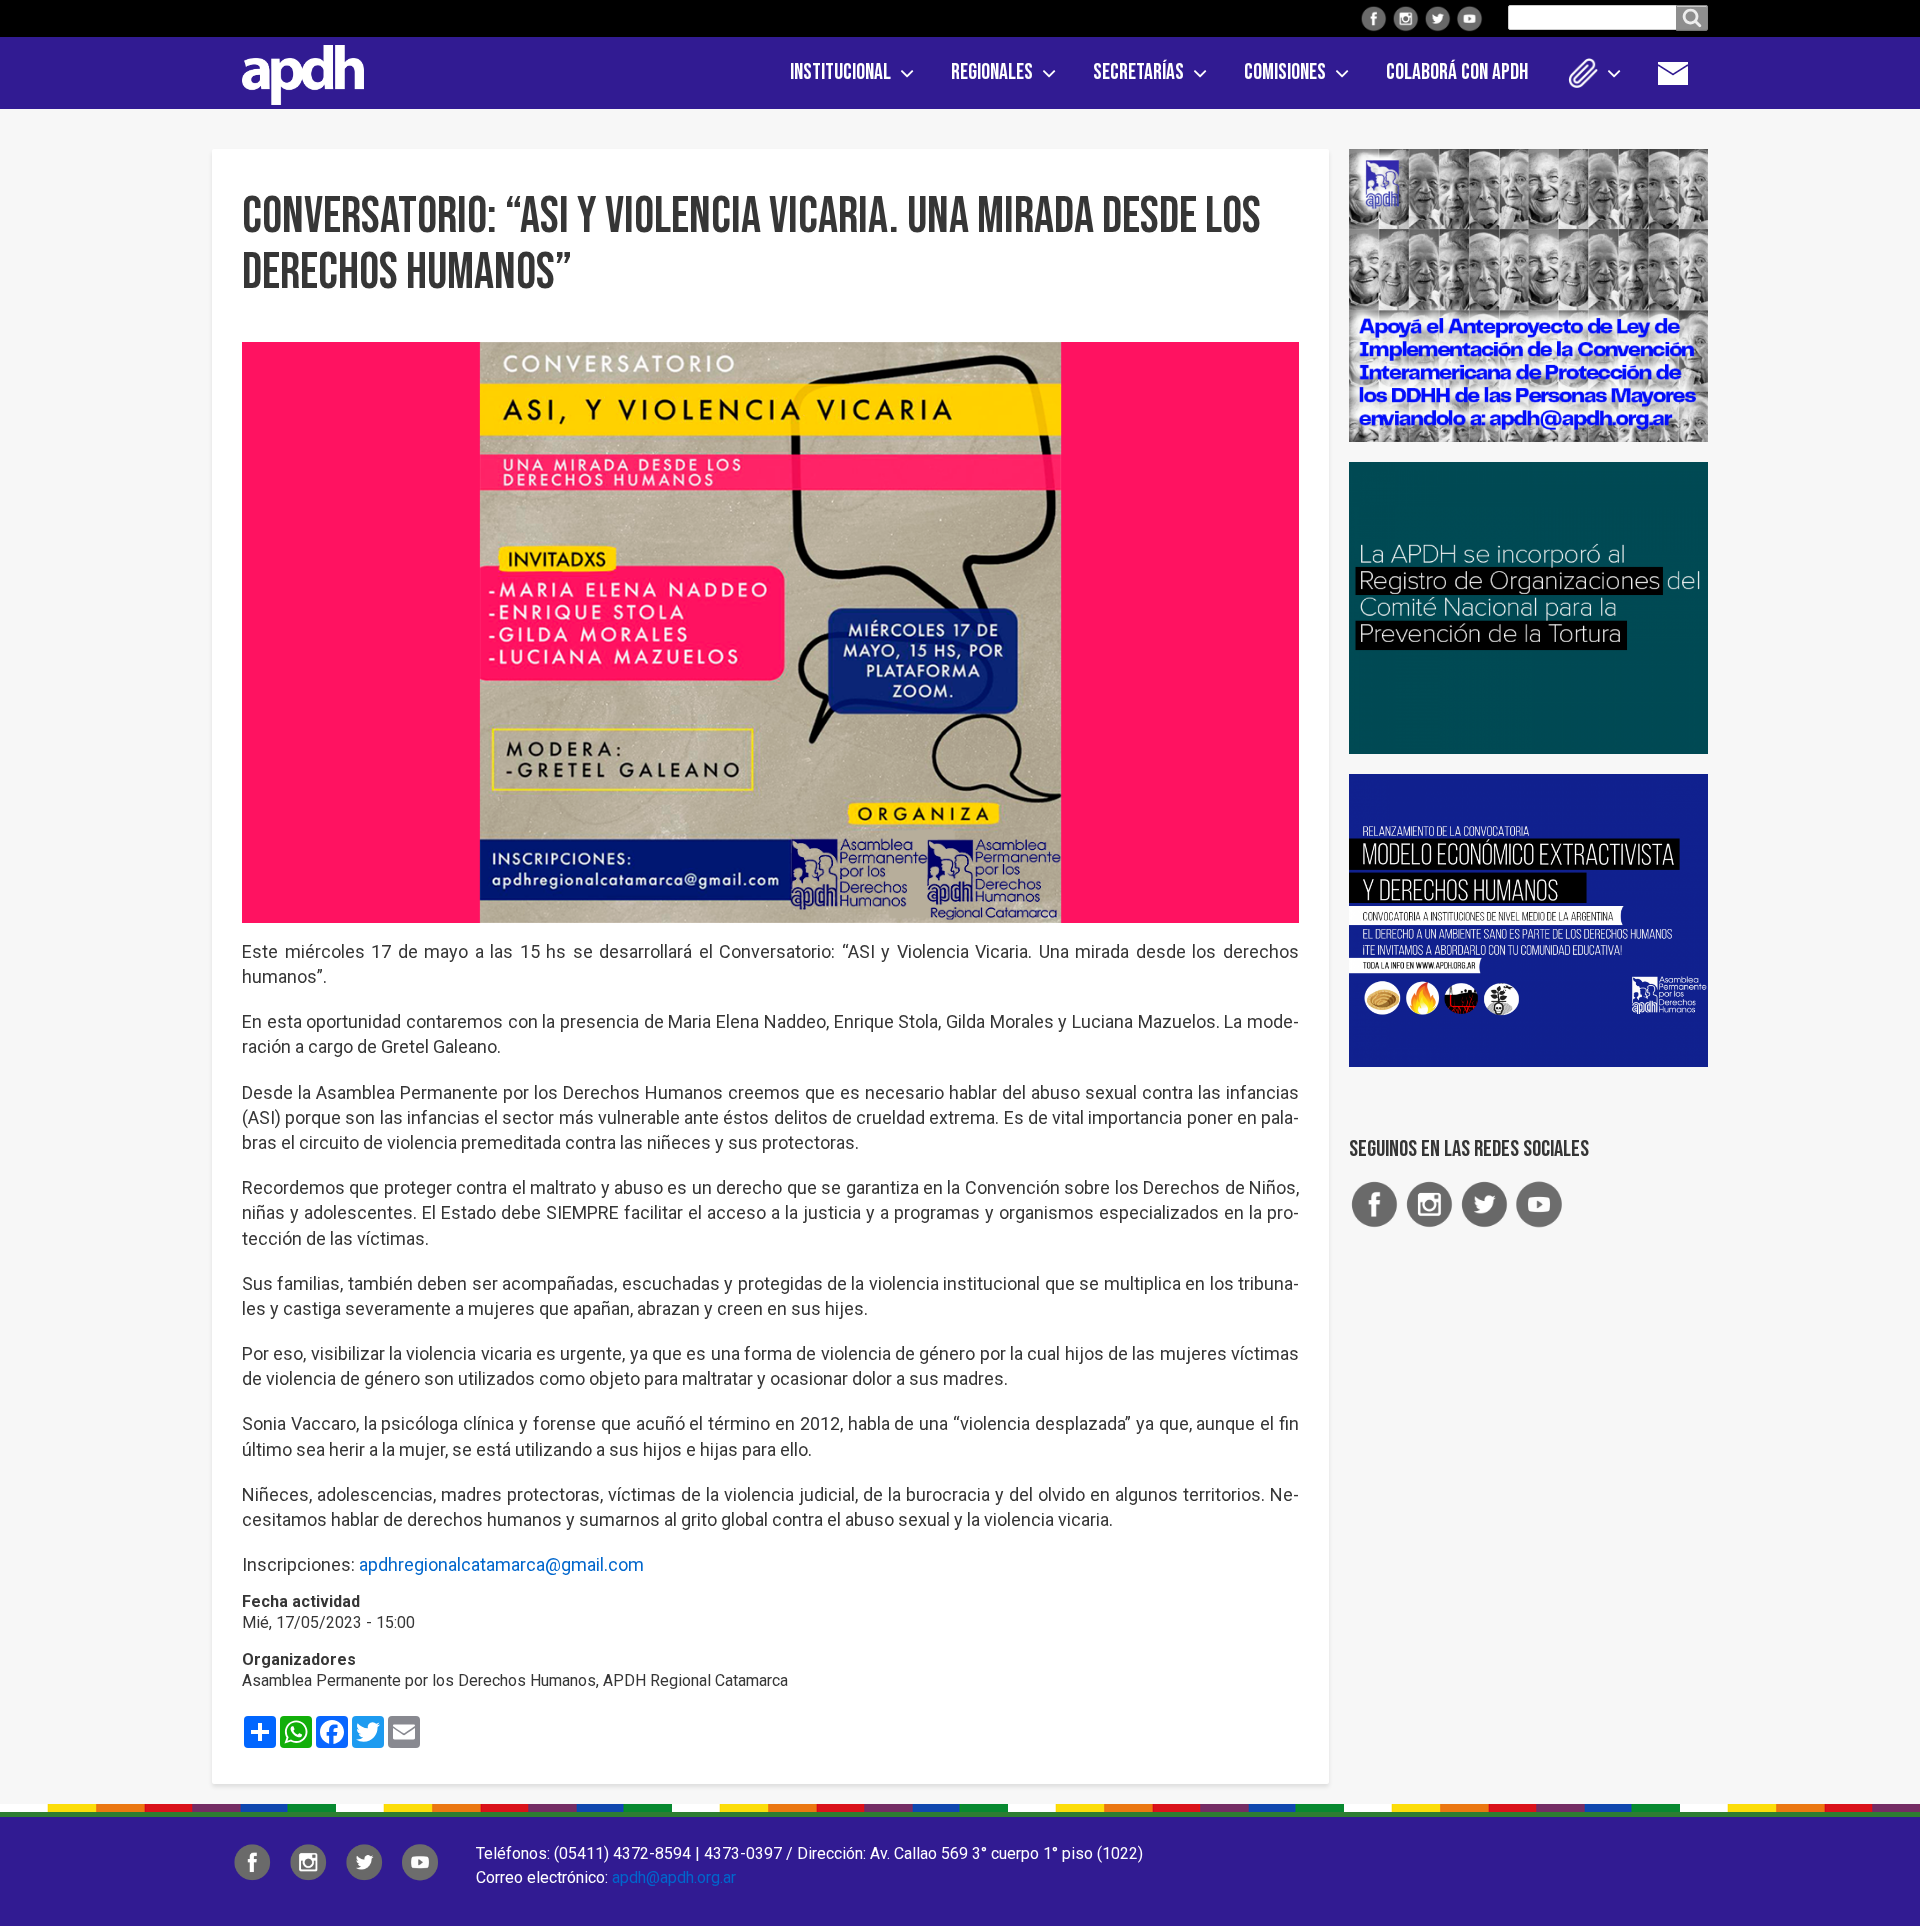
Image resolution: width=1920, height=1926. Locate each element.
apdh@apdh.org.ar (674, 1877)
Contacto (1683, 73)
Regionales (992, 72)
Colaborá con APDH (1457, 72)
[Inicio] (296, 71)
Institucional (840, 72)
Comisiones (1285, 72)
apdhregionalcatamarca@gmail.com (501, 1564)
